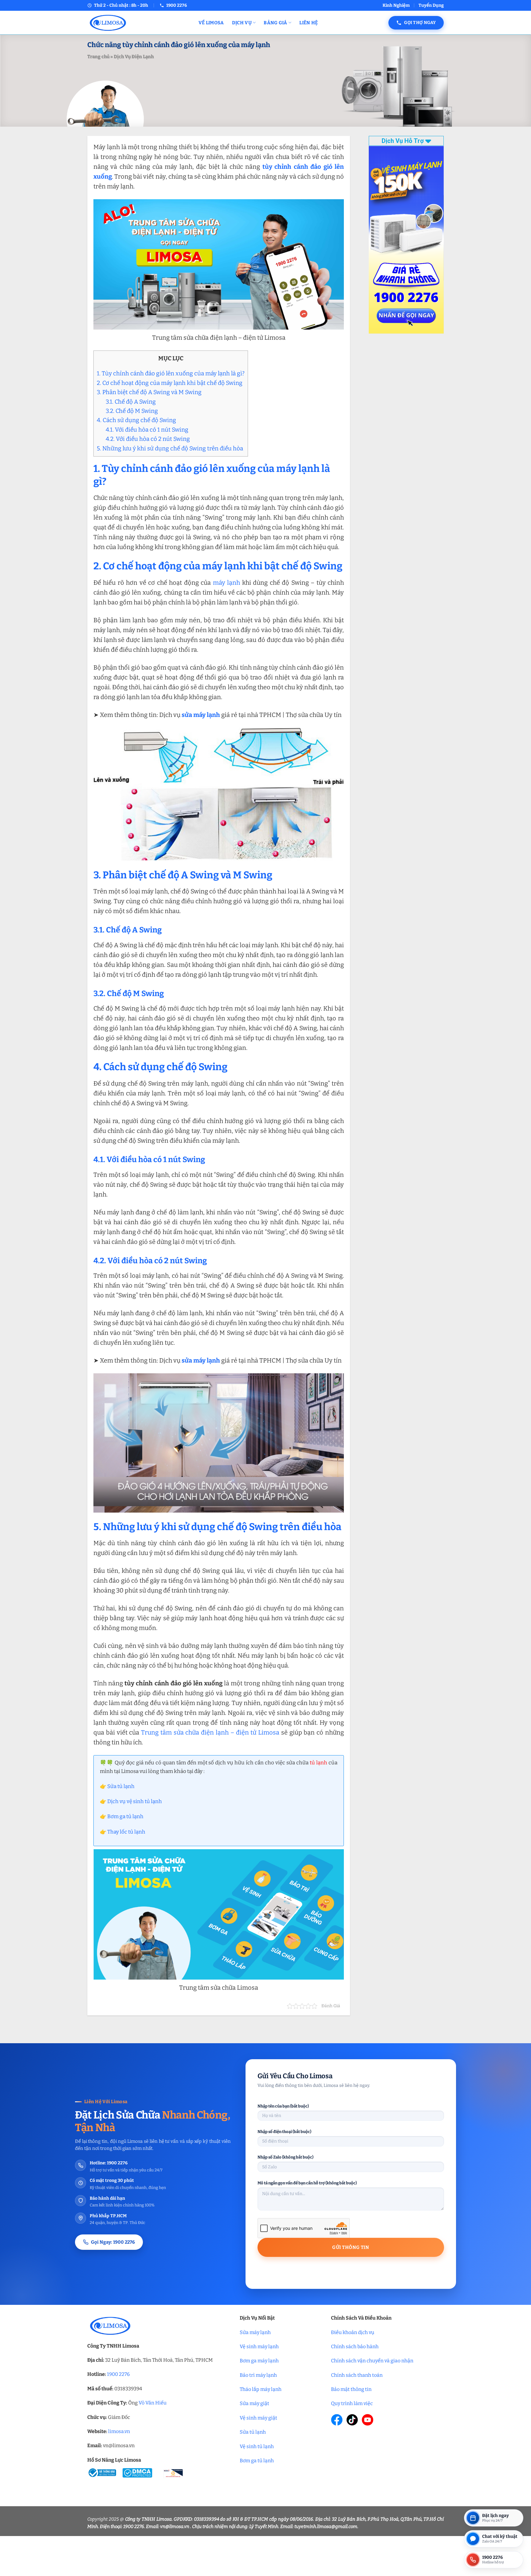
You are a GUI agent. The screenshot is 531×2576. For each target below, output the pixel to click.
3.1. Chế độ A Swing (131, 402)
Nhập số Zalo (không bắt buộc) (285, 2157)
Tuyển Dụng (431, 5)
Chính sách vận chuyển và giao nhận (372, 2361)
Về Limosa (211, 23)
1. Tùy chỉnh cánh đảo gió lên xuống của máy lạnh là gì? (171, 373)
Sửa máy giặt (254, 2403)
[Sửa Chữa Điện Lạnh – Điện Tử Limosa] (138, 23)
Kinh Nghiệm (396, 5)
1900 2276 (118, 2374)
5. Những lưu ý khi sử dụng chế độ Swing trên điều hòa (170, 448)
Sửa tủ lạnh (121, 1786)
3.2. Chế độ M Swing (132, 411)
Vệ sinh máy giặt (258, 2418)
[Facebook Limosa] (337, 2420)
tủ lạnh (319, 1763)
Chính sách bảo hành (355, 2346)
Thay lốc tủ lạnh (126, 1832)
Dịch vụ (242, 23)
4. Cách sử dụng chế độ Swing (136, 420)
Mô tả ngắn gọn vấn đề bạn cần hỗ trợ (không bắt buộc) (307, 2183)
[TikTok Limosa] (352, 2420)
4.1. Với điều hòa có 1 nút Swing (147, 430)
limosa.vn (119, 2431)
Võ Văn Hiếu (153, 2403)
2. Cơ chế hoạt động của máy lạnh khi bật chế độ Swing (170, 383)
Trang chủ (98, 57)
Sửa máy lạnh (255, 2332)
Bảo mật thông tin (351, 2389)
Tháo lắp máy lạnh (261, 2389)
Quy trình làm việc (352, 2403)
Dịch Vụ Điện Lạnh (134, 57)
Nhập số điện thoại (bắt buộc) (284, 2132)
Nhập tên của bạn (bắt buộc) (283, 2106)
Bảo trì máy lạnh (258, 2375)
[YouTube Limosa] (368, 2420)
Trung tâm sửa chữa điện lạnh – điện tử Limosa (210, 1732)
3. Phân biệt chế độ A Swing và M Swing (149, 392)
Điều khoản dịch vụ (353, 2332)
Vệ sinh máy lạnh (259, 2346)
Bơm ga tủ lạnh (125, 1816)
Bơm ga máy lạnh (259, 2361)
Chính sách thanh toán (357, 2375)
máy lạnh (226, 583)
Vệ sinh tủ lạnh (257, 2446)
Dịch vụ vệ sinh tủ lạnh (135, 1801)
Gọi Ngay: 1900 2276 (113, 2242)
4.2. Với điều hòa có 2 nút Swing (148, 439)
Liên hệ (309, 23)
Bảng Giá (275, 23)
